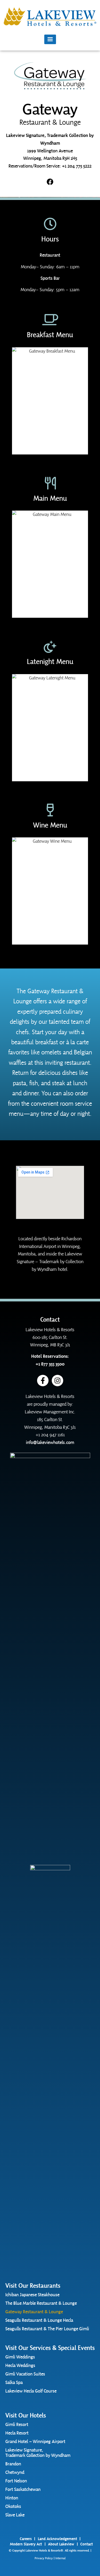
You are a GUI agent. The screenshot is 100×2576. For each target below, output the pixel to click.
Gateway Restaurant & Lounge (34, 2312)
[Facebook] (50, 182)
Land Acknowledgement (57, 2539)
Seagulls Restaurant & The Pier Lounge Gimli (47, 2329)
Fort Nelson (16, 2481)
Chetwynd (15, 2472)
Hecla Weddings (20, 2365)
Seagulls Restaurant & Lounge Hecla (39, 2320)
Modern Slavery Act (26, 2544)
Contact (87, 2544)
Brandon (13, 2464)
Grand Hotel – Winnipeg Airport (35, 2441)
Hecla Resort (17, 2433)
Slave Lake (15, 2515)
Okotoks (13, 2506)
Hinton (12, 2498)
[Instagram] (57, 1381)
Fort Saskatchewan (23, 2489)
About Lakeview (61, 2544)
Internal (61, 2558)
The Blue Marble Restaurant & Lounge (41, 2303)
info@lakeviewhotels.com (50, 1442)
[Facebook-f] (43, 1381)
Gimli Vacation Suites (25, 2374)
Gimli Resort (17, 2424)
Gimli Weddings (20, 2357)
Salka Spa (14, 2382)
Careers (26, 2539)
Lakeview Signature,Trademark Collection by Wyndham (38, 2453)
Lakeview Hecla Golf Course (31, 2391)
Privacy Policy (44, 2558)
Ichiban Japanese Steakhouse (32, 2295)
